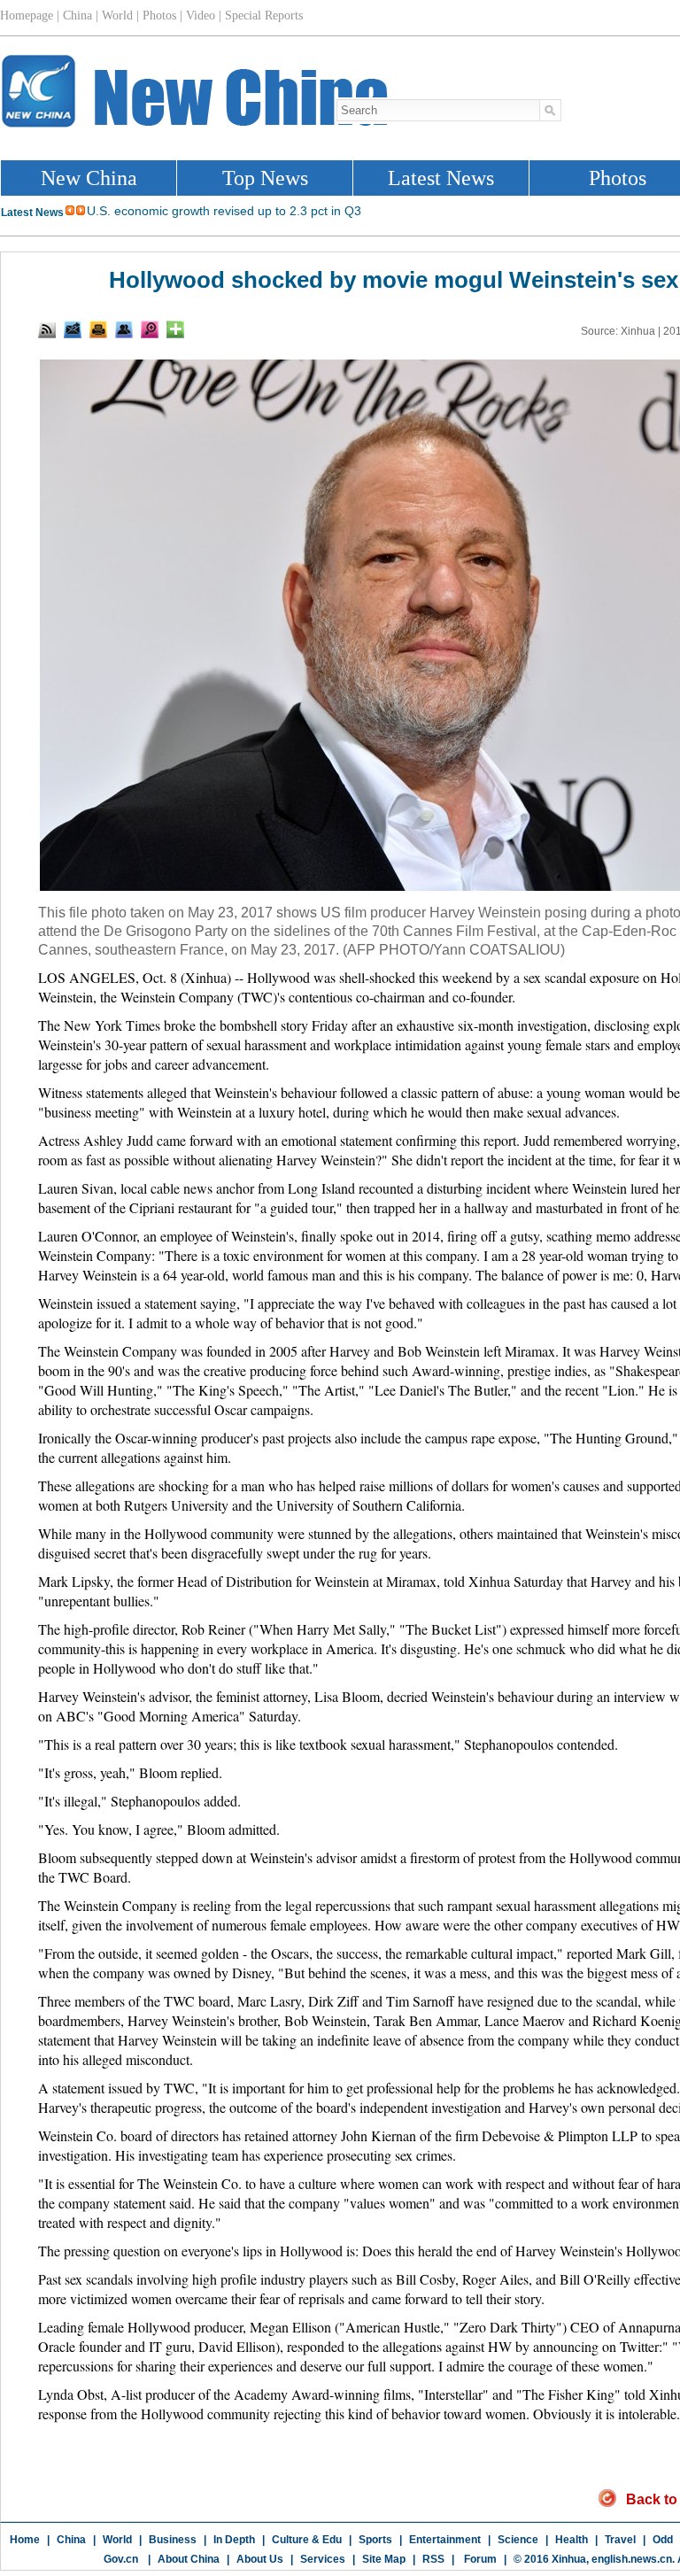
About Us (260, 2559)
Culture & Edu (307, 2540)
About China (189, 2559)
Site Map (384, 2559)
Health (572, 2540)
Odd (663, 2540)
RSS (433, 2559)
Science (518, 2540)
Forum (479, 2559)
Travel (620, 2540)
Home (25, 2540)
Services (323, 2559)
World (117, 2540)
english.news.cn (632, 2559)
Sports (375, 2540)
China (71, 2540)
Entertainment (445, 2540)
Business (173, 2540)
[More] (175, 329)
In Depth (234, 2540)
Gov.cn (121, 2559)
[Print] (98, 329)
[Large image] (150, 329)
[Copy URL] (124, 329)
